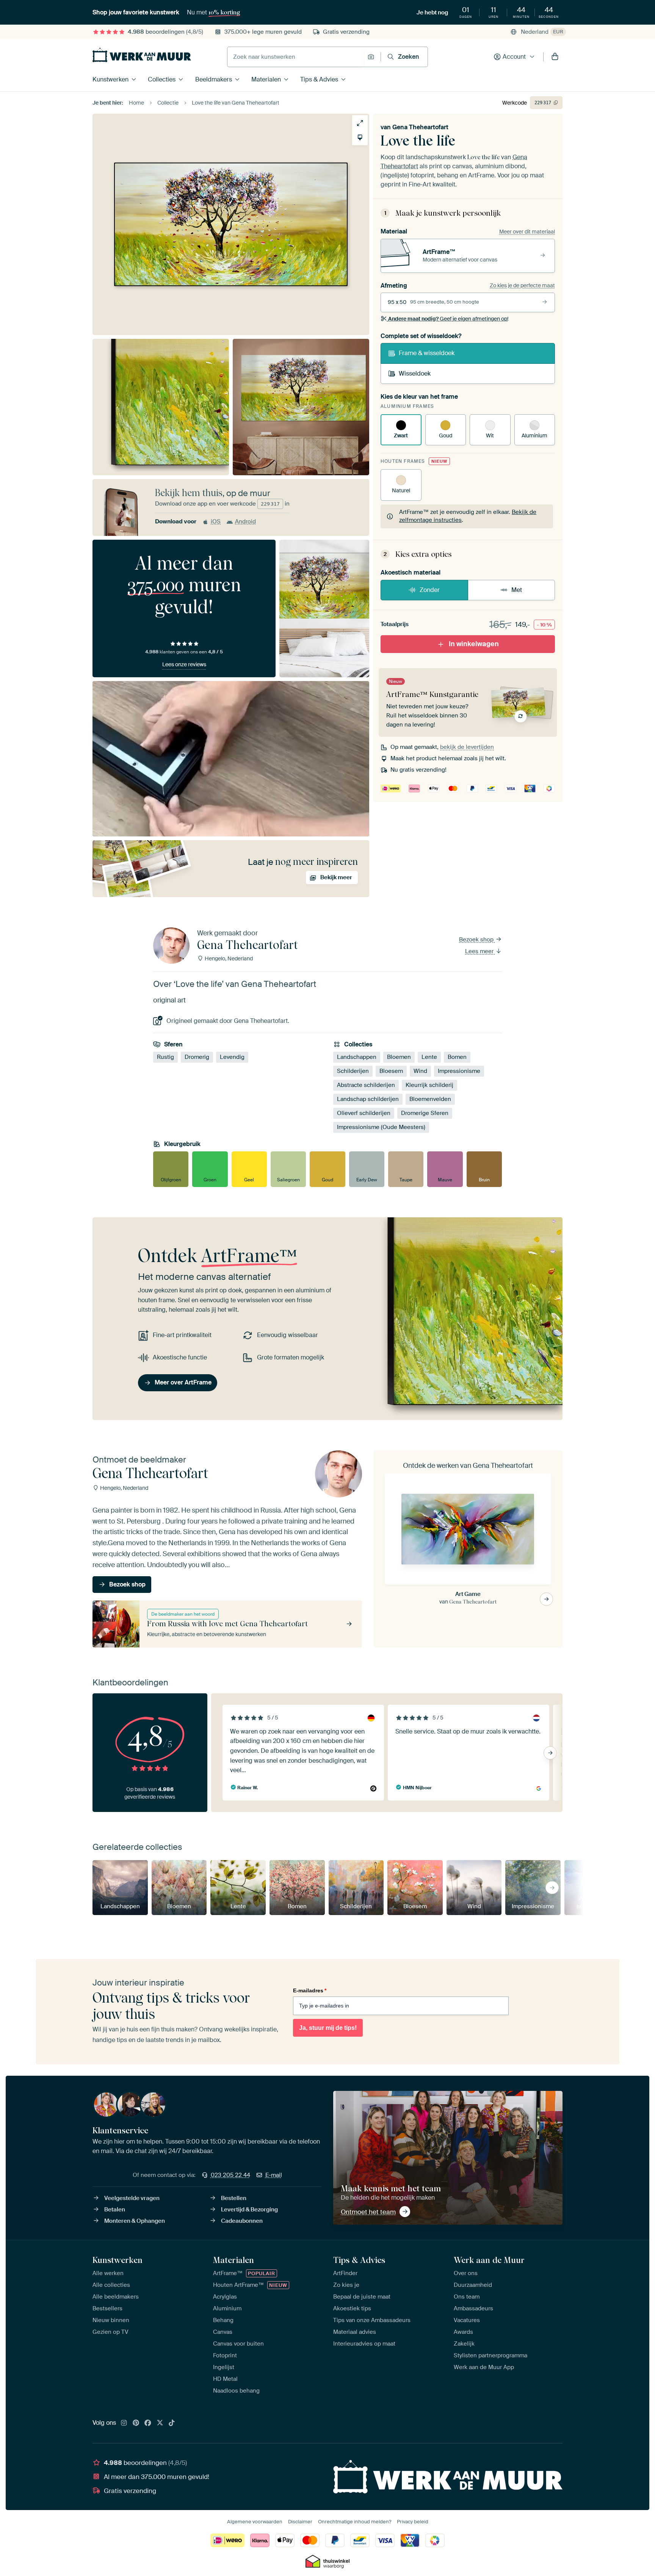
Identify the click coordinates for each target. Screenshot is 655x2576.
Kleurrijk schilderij (429, 1085)
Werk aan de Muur (489, 2260)
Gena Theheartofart (420, 127)
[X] (160, 2423)
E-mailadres (310, 1990)
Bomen (457, 1057)
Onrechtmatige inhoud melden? (355, 2522)
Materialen (266, 79)
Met (517, 590)
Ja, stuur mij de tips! (328, 2028)
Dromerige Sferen (425, 1113)
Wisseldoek (415, 373)
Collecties (162, 79)
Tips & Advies (319, 79)
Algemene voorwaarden (255, 2522)
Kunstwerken (110, 79)
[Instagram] (124, 2423)
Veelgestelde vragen (132, 2198)
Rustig (165, 1057)
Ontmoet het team (368, 2212)
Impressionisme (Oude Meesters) (381, 1127)
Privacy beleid (413, 2522)
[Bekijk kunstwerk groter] (360, 123)
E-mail (274, 2175)
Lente (429, 1057)
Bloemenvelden (430, 1099)
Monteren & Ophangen (135, 2221)
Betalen (115, 2210)
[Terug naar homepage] (142, 55)
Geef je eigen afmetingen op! (448, 319)
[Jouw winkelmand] (555, 57)
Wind (420, 1071)
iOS (216, 521)
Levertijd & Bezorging (249, 2210)
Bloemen (399, 1057)
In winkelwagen (474, 644)
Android (245, 521)
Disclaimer (300, 2522)
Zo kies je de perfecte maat (522, 285)
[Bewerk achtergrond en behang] (360, 137)
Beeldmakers (214, 79)
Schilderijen (353, 1071)
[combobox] (295, 57)
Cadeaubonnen (242, 2221)
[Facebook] (148, 2423)
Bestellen (234, 2198)
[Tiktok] (172, 2423)
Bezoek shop (477, 940)
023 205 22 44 (230, 2175)
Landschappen (357, 1057)
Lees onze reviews (184, 664)
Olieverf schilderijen (364, 1113)
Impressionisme (459, 1071)
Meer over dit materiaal (527, 232)
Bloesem (391, 1071)
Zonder (430, 590)
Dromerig (197, 1057)
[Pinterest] (136, 2423)
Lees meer (480, 951)
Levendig (232, 1057)
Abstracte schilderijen (366, 1085)
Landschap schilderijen (368, 1099)
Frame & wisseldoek (427, 353)
